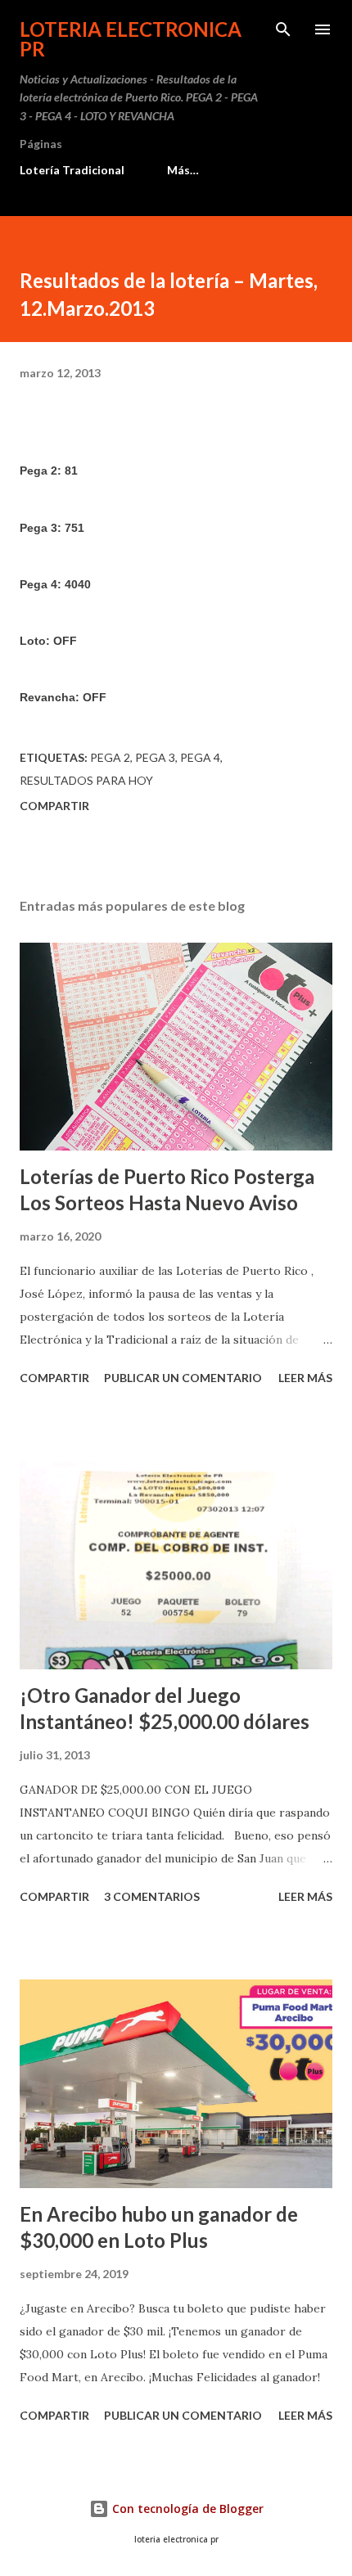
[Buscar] (283, 29)
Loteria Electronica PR (131, 39)
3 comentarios (152, 1896)
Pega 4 (200, 757)
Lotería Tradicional (72, 170)
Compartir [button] (54, 806)
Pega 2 (110, 757)
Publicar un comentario (183, 1378)
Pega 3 (155, 757)
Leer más (305, 1378)
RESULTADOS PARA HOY (86, 780)
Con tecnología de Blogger (186, 2508)
